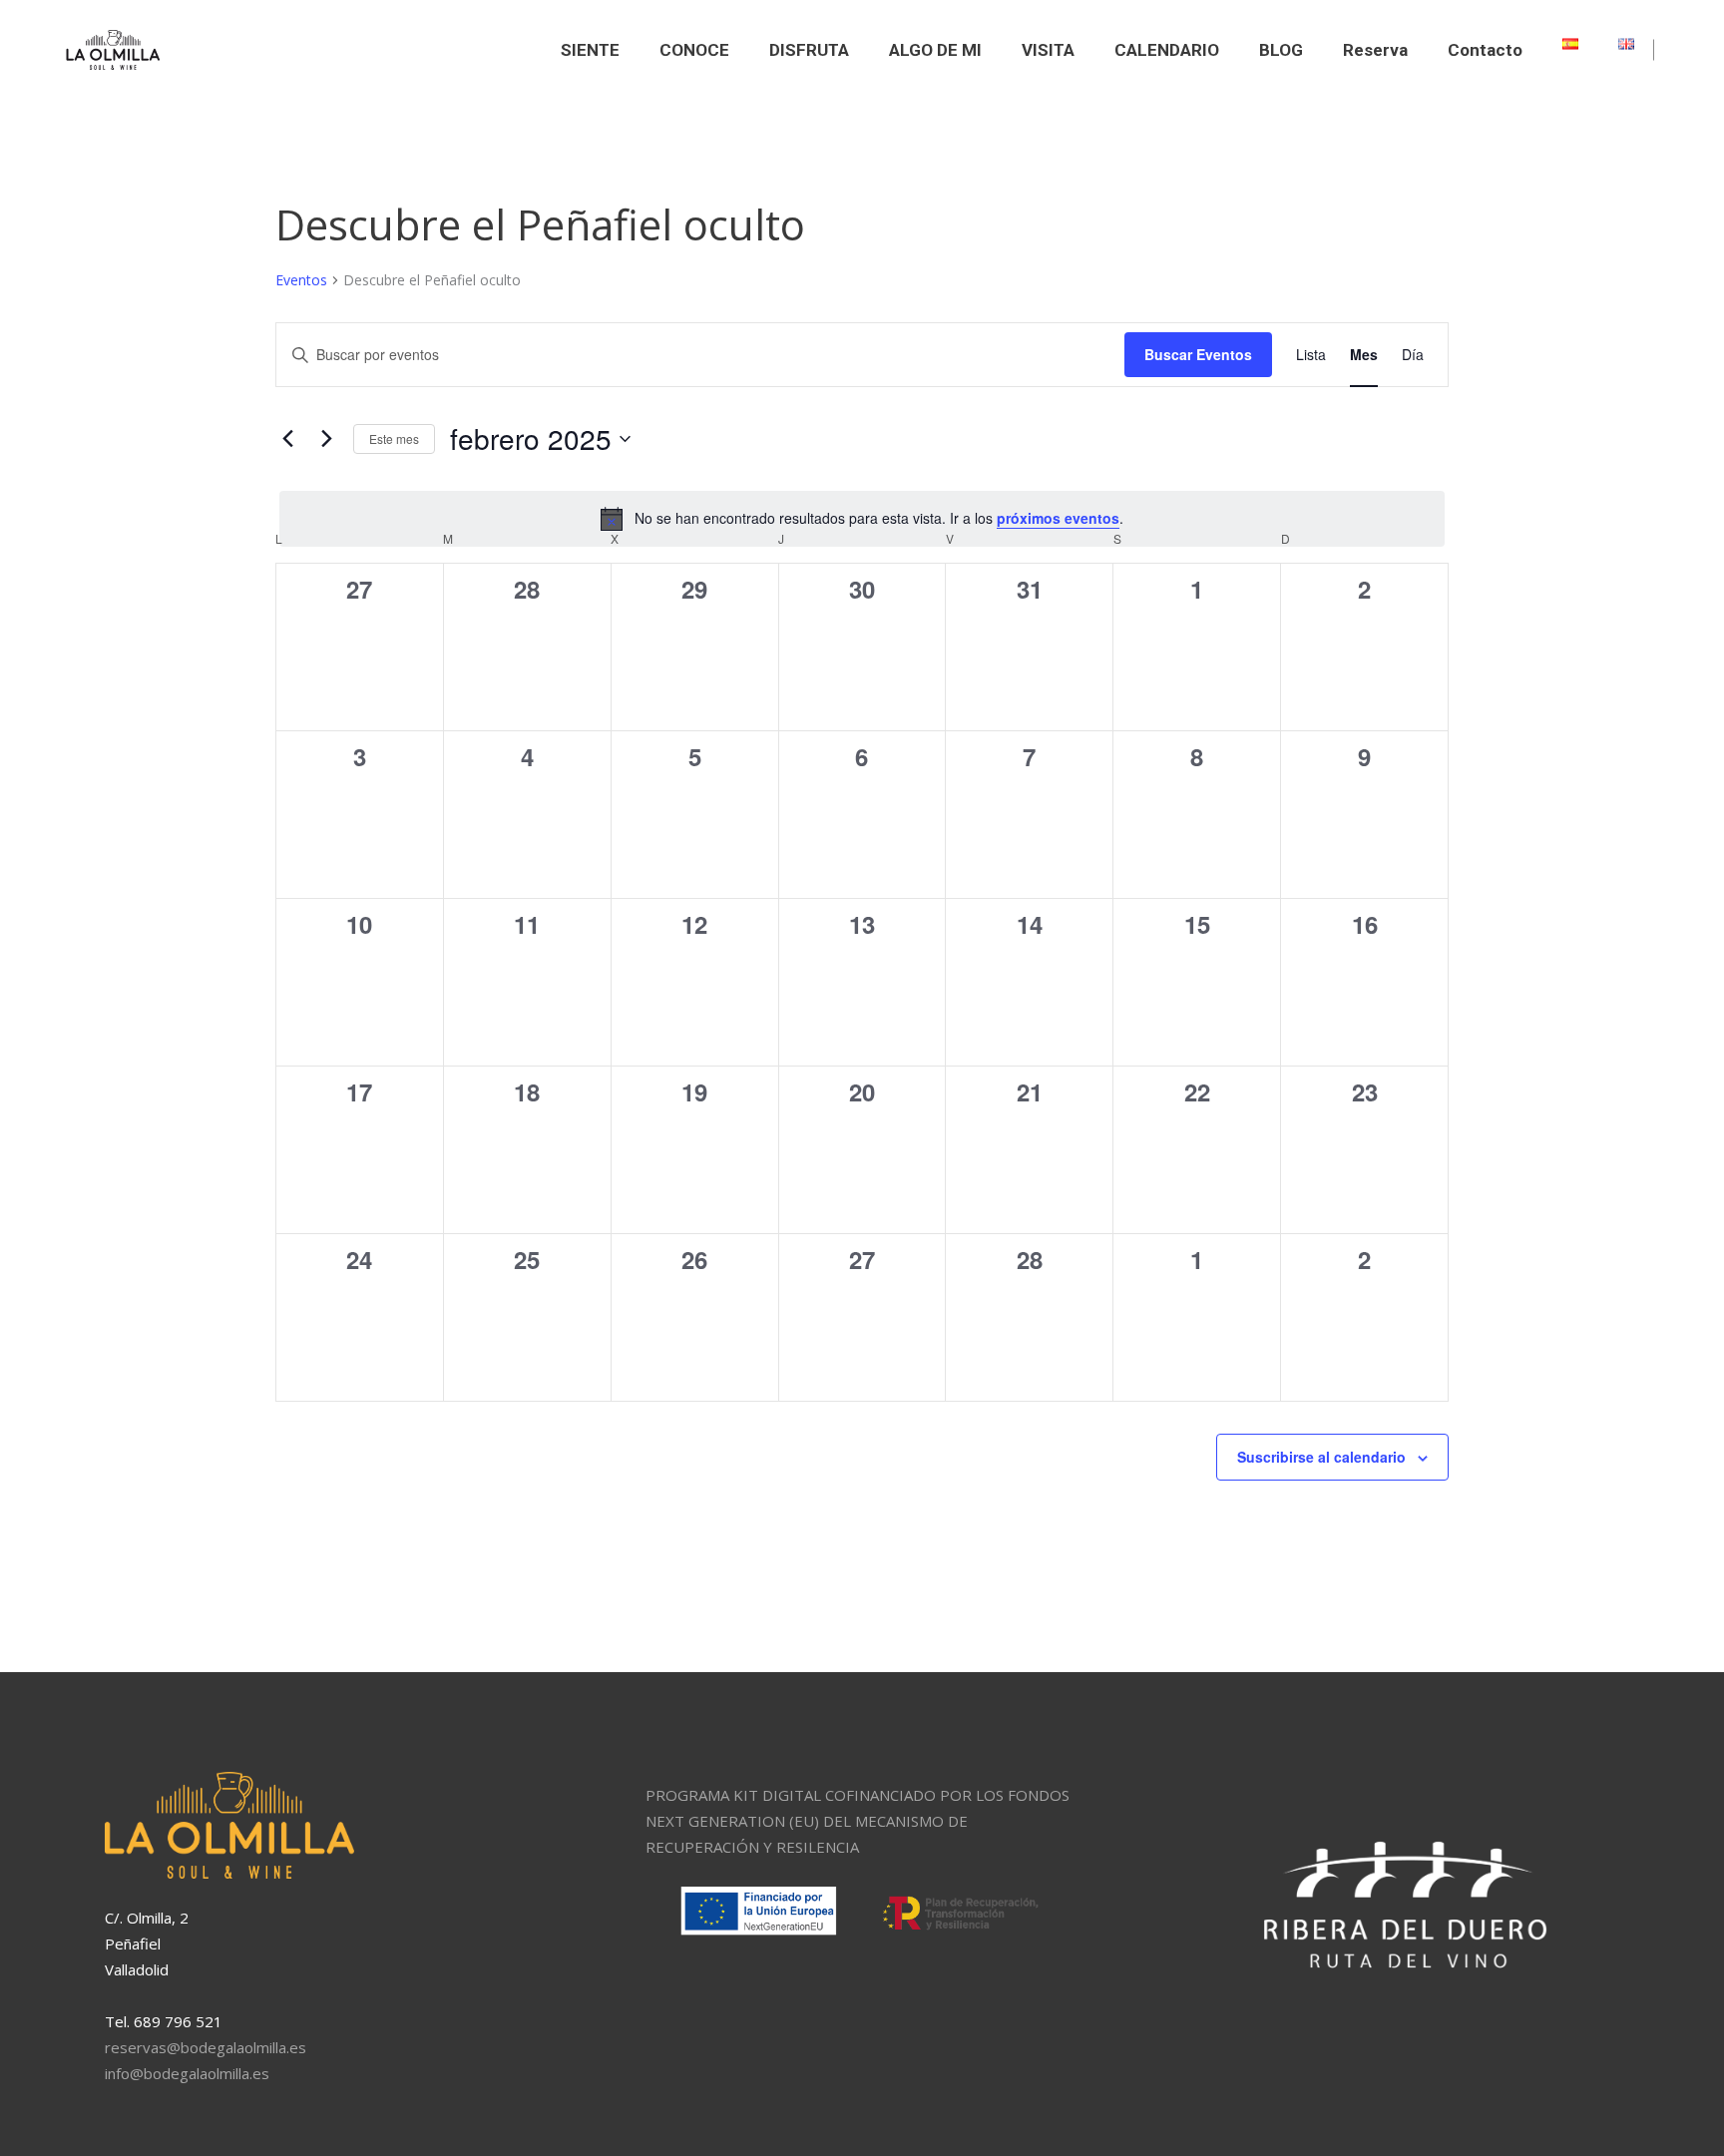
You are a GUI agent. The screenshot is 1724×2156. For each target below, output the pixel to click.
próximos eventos (1058, 518)
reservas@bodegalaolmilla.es (206, 2047)
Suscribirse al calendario (1321, 1457)
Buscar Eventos (1198, 354)
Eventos (301, 280)
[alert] (862, 519)
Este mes (394, 438)
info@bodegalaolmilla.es (187, 2073)
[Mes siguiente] (326, 439)
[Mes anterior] (287, 439)
